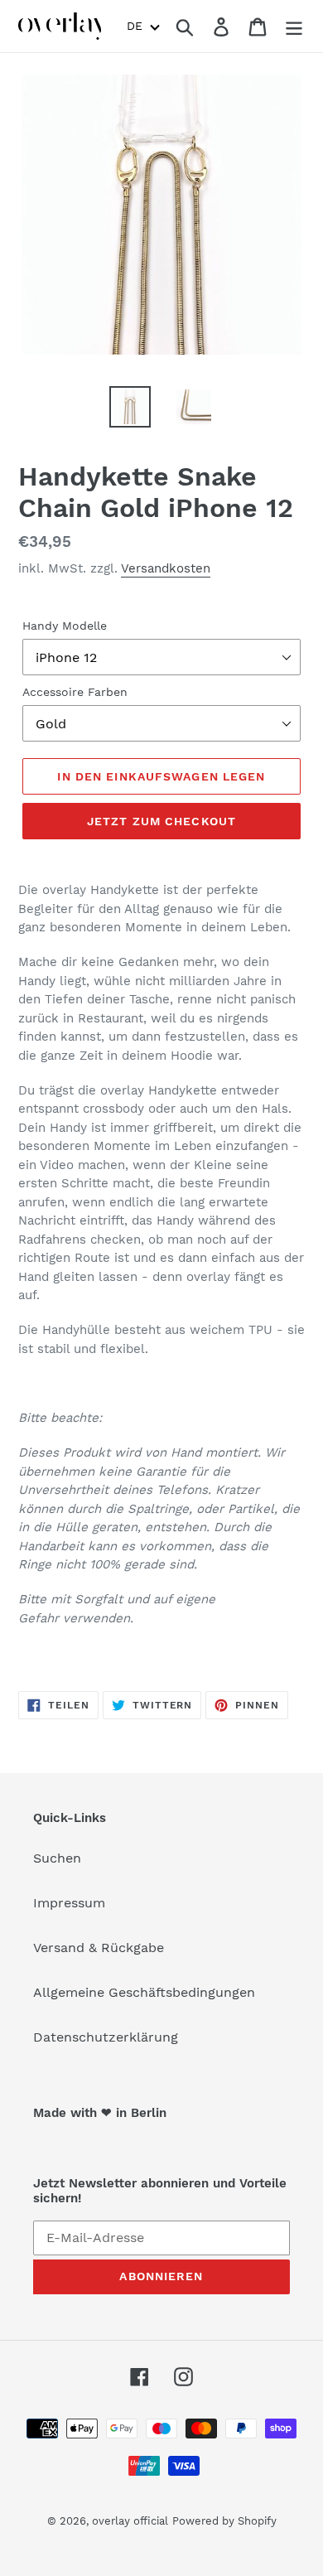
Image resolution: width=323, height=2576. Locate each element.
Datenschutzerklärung (106, 2037)
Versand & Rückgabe (99, 1948)
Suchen (57, 1858)
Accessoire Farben (75, 692)
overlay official (130, 2521)
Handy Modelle (65, 626)
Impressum (69, 1903)
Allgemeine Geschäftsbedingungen (144, 1992)
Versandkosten (166, 568)
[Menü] (294, 26)
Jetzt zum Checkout (161, 821)
